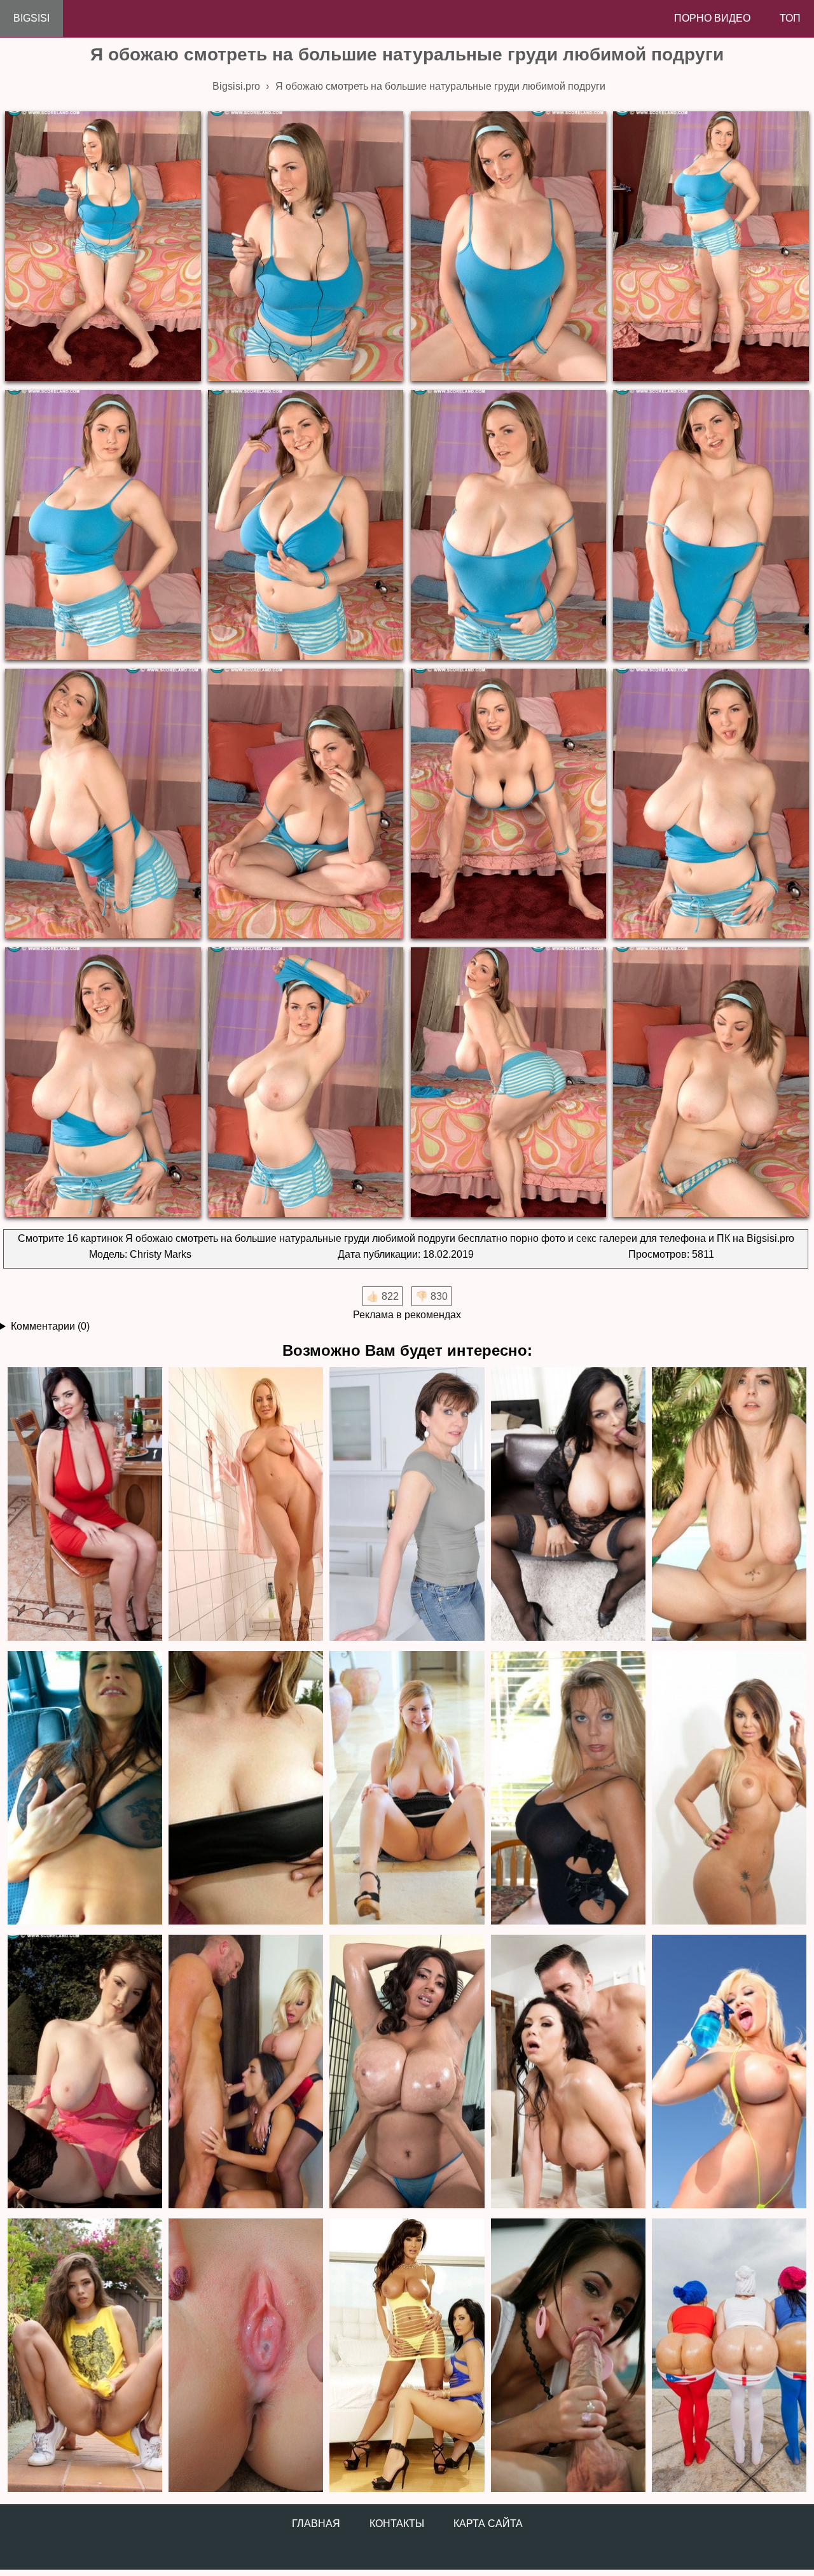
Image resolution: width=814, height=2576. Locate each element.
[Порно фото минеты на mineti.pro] (568, 2356)
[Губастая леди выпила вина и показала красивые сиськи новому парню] (85, 1505)
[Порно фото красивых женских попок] (729, 2356)
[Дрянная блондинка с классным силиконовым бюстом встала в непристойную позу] (568, 1789)
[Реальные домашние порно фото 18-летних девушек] (85, 2356)
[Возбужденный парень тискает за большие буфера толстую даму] (407, 2072)
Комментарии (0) (50, 1326)
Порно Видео (712, 18)
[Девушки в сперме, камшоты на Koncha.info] (246, 2356)
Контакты (397, 2524)
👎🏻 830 (431, 1296)
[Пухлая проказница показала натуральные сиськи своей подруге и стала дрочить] (407, 1789)
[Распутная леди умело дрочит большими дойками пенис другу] (729, 1505)
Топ (790, 18)
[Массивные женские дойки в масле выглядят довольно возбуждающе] (568, 2072)
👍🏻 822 (383, 1296)
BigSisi (31, 18)
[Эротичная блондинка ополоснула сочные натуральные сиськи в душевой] (246, 1505)
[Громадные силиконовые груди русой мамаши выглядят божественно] (729, 2072)
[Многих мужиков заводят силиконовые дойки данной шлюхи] (729, 1789)
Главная (316, 2524)
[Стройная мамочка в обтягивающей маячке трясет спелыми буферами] (407, 1505)
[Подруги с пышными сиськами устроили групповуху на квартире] (246, 2072)
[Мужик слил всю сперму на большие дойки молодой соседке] (246, 1789)
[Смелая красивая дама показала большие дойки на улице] (85, 2072)
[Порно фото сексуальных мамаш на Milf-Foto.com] (407, 2356)
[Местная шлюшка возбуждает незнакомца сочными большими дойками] (85, 1789)
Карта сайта (488, 2524)
